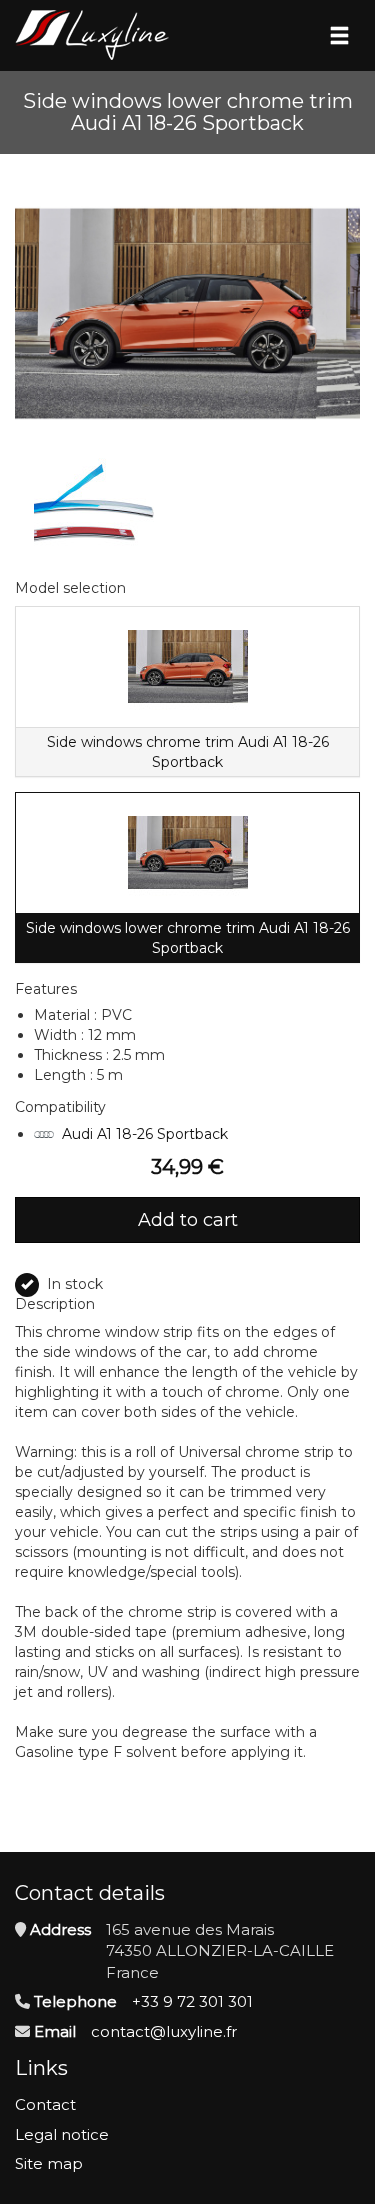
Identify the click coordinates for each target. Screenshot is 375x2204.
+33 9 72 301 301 (192, 2001)
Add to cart (188, 1220)
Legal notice (62, 2134)
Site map (49, 2163)
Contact (45, 2104)
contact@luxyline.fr (164, 2031)
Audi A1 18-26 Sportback (145, 1134)
